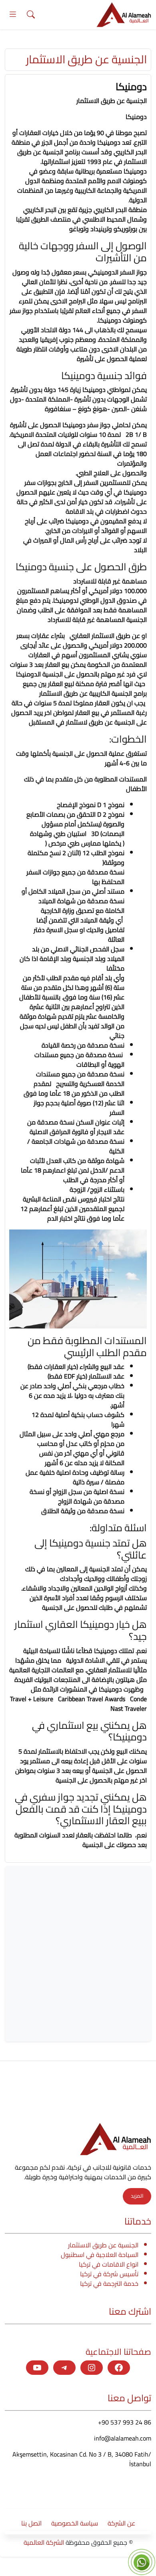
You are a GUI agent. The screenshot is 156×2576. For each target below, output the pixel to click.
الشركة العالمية (44, 2542)
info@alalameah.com (123, 2438)
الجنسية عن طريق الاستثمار (103, 2245)
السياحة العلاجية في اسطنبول (100, 2255)
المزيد (137, 2196)
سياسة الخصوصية (75, 2523)
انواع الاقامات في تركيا (109, 2264)
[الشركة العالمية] (124, 14)
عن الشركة (121, 2523)
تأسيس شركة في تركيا (109, 2274)
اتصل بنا (31, 2523)
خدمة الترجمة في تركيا (109, 2283)
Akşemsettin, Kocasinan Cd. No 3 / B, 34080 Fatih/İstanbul (82, 2459)
